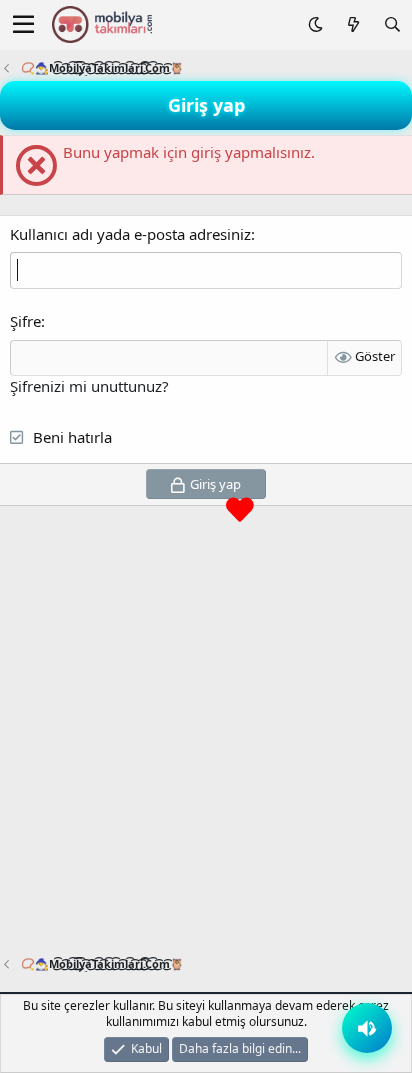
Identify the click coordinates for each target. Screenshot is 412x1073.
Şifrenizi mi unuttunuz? (89, 386)
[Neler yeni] (352, 24)
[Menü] (23, 25)
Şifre (25, 321)
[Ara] (392, 24)
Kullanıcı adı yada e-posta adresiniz (130, 234)
